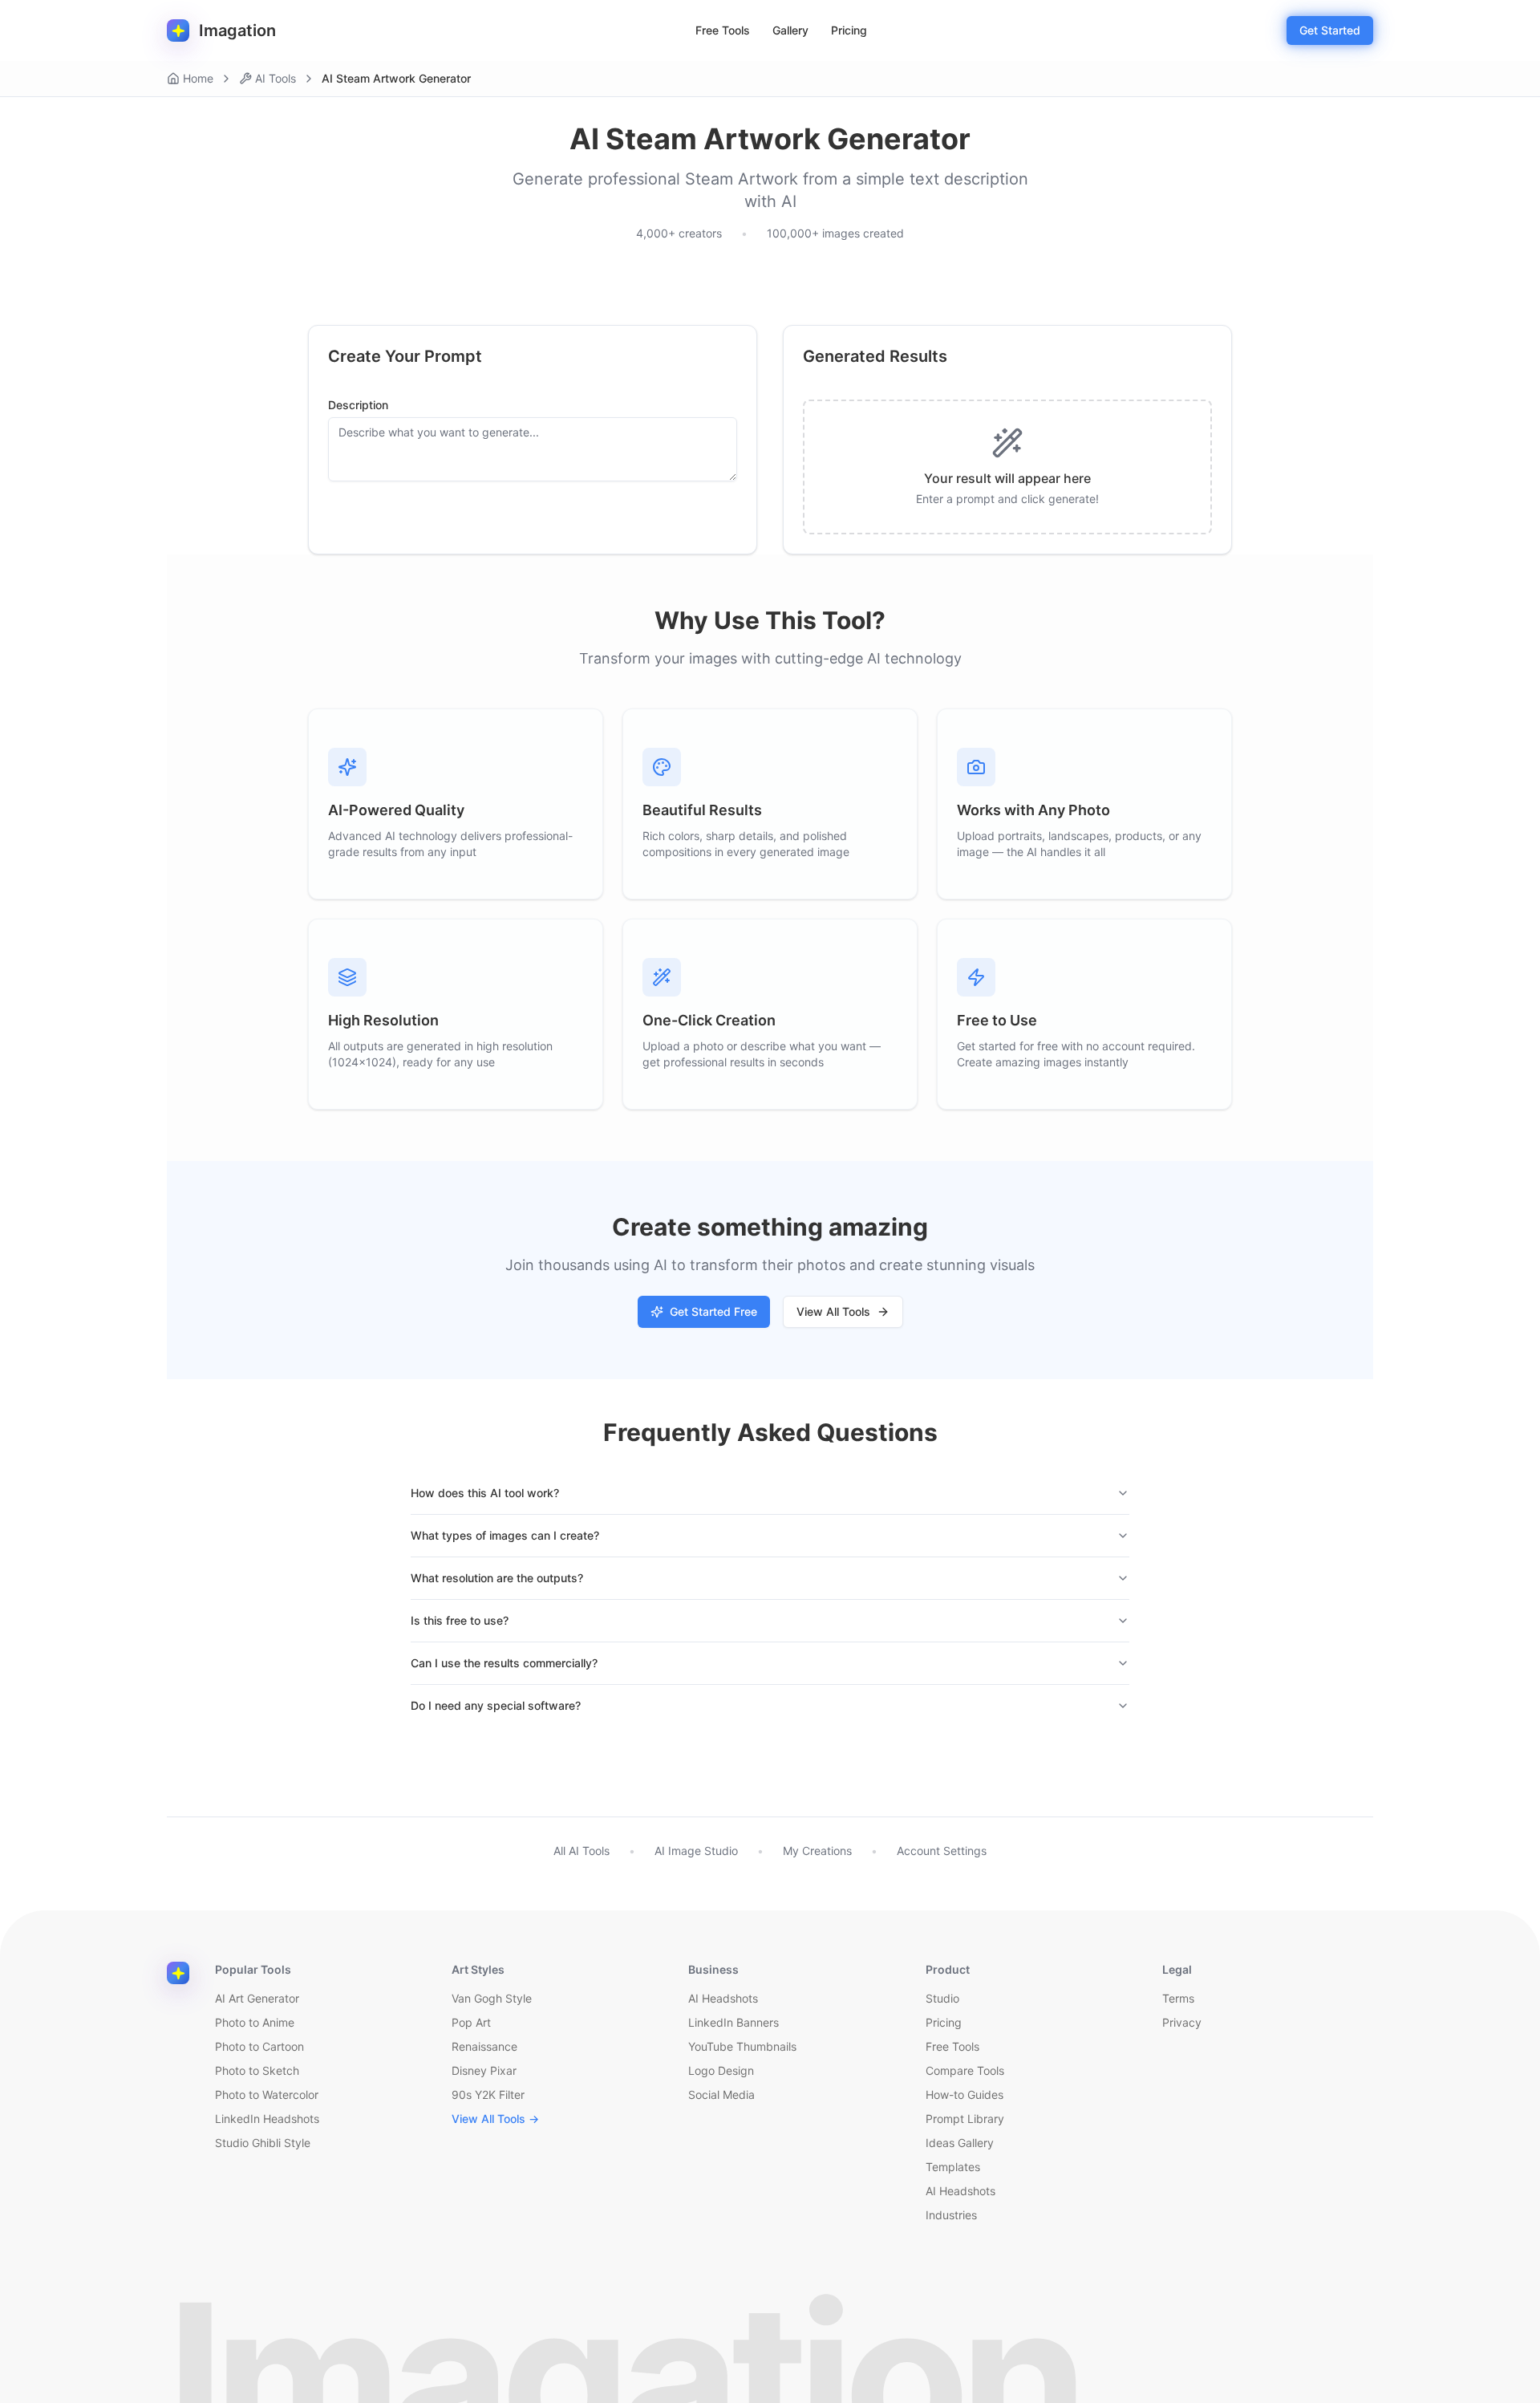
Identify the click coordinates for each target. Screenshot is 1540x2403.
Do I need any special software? (496, 1705)
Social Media (721, 2095)
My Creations (817, 1851)
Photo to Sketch (257, 2070)
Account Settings (942, 1851)
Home (198, 78)
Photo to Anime (255, 2022)
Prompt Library (965, 2119)
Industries (951, 2215)
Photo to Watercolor (267, 2095)
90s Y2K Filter (488, 2095)
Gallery (790, 30)
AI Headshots (723, 1998)
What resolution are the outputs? (497, 1578)
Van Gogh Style (492, 1998)
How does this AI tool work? (485, 1493)
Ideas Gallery (960, 2143)
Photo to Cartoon (259, 2046)
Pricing (849, 30)
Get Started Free (713, 1311)
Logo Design (721, 2070)
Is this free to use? (460, 1620)
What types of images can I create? (505, 1535)
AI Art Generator (257, 1998)
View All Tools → (495, 2119)
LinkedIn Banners (734, 2022)
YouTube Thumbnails (742, 2046)
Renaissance (484, 2046)
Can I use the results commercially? (504, 1663)
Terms (1178, 1998)
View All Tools (833, 1311)
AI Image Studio (696, 1851)
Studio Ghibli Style (263, 2143)
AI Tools (276, 78)
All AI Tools (582, 1851)
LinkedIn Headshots (267, 2119)
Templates (953, 2167)
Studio (942, 1998)
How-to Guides (965, 2095)
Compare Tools (965, 2070)
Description (358, 405)
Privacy (1182, 2022)
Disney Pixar (484, 2070)
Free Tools (723, 30)
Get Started (1330, 30)
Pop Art (471, 2022)
